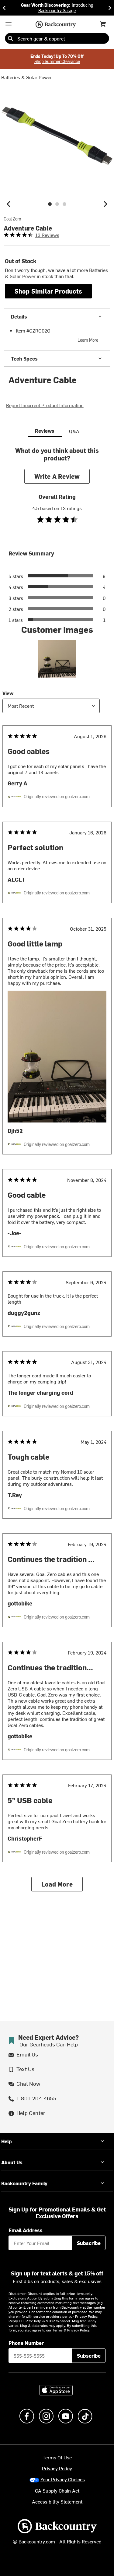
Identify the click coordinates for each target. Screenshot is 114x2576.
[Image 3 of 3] (64, 204)
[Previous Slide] (4, 8)
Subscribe (89, 2243)
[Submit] (10, 38)
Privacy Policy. (79, 2330)
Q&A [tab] (74, 431)
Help (7, 2141)
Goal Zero (12, 219)
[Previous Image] (9, 204)
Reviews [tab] (45, 431)
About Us (12, 2162)
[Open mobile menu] (9, 24)
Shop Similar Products (48, 291)
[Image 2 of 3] (57, 204)
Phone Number (26, 2343)
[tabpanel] (57, 1174)
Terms (58, 2330)
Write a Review (57, 476)
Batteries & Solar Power (27, 77)
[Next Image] (105, 204)
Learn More (88, 340)
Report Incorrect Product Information (45, 405)
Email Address (26, 2230)
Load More (57, 1884)
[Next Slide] (110, 8)
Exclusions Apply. (23, 2298)
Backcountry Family (24, 2183)
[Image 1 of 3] (50, 204)
